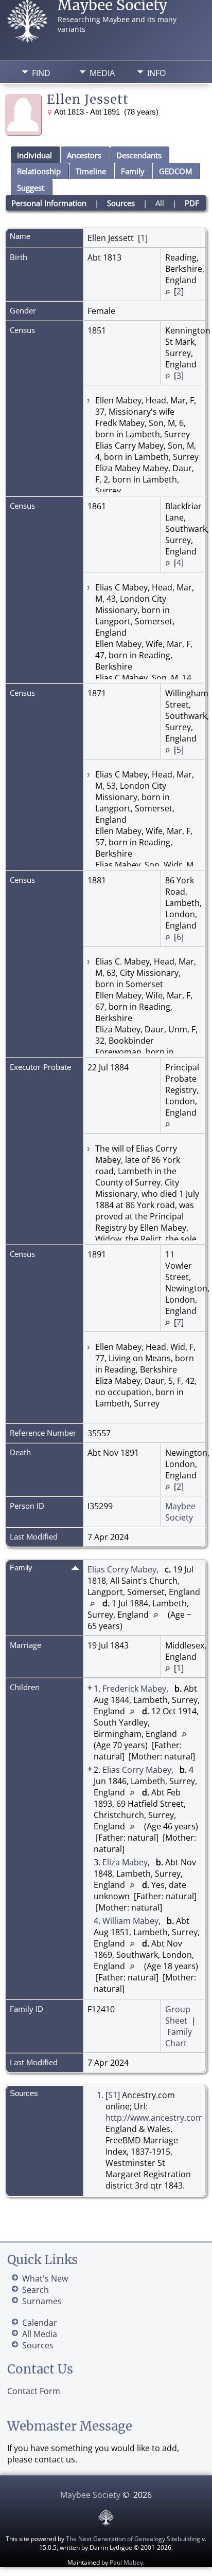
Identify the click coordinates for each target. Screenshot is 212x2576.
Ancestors (84, 155)
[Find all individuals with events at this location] (167, 291)
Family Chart (179, 2037)
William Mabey (130, 1921)
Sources (121, 203)
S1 (113, 2095)
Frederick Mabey (134, 1689)
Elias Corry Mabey (122, 1569)
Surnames (42, 2301)
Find (41, 73)
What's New (45, 2278)
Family (133, 171)
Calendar (40, 2323)
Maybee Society (180, 1512)
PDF (192, 203)
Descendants (139, 155)
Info (156, 73)
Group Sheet (178, 2015)
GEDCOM (175, 171)
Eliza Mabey (125, 1862)
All (160, 203)
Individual (34, 155)
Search (36, 2290)
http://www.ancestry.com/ (156, 2118)
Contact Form (34, 2391)
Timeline (91, 171)
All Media (40, 2334)
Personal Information (49, 203)
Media (102, 73)
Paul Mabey (126, 2562)
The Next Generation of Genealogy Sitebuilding (133, 2539)
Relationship (39, 171)
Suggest (31, 188)
